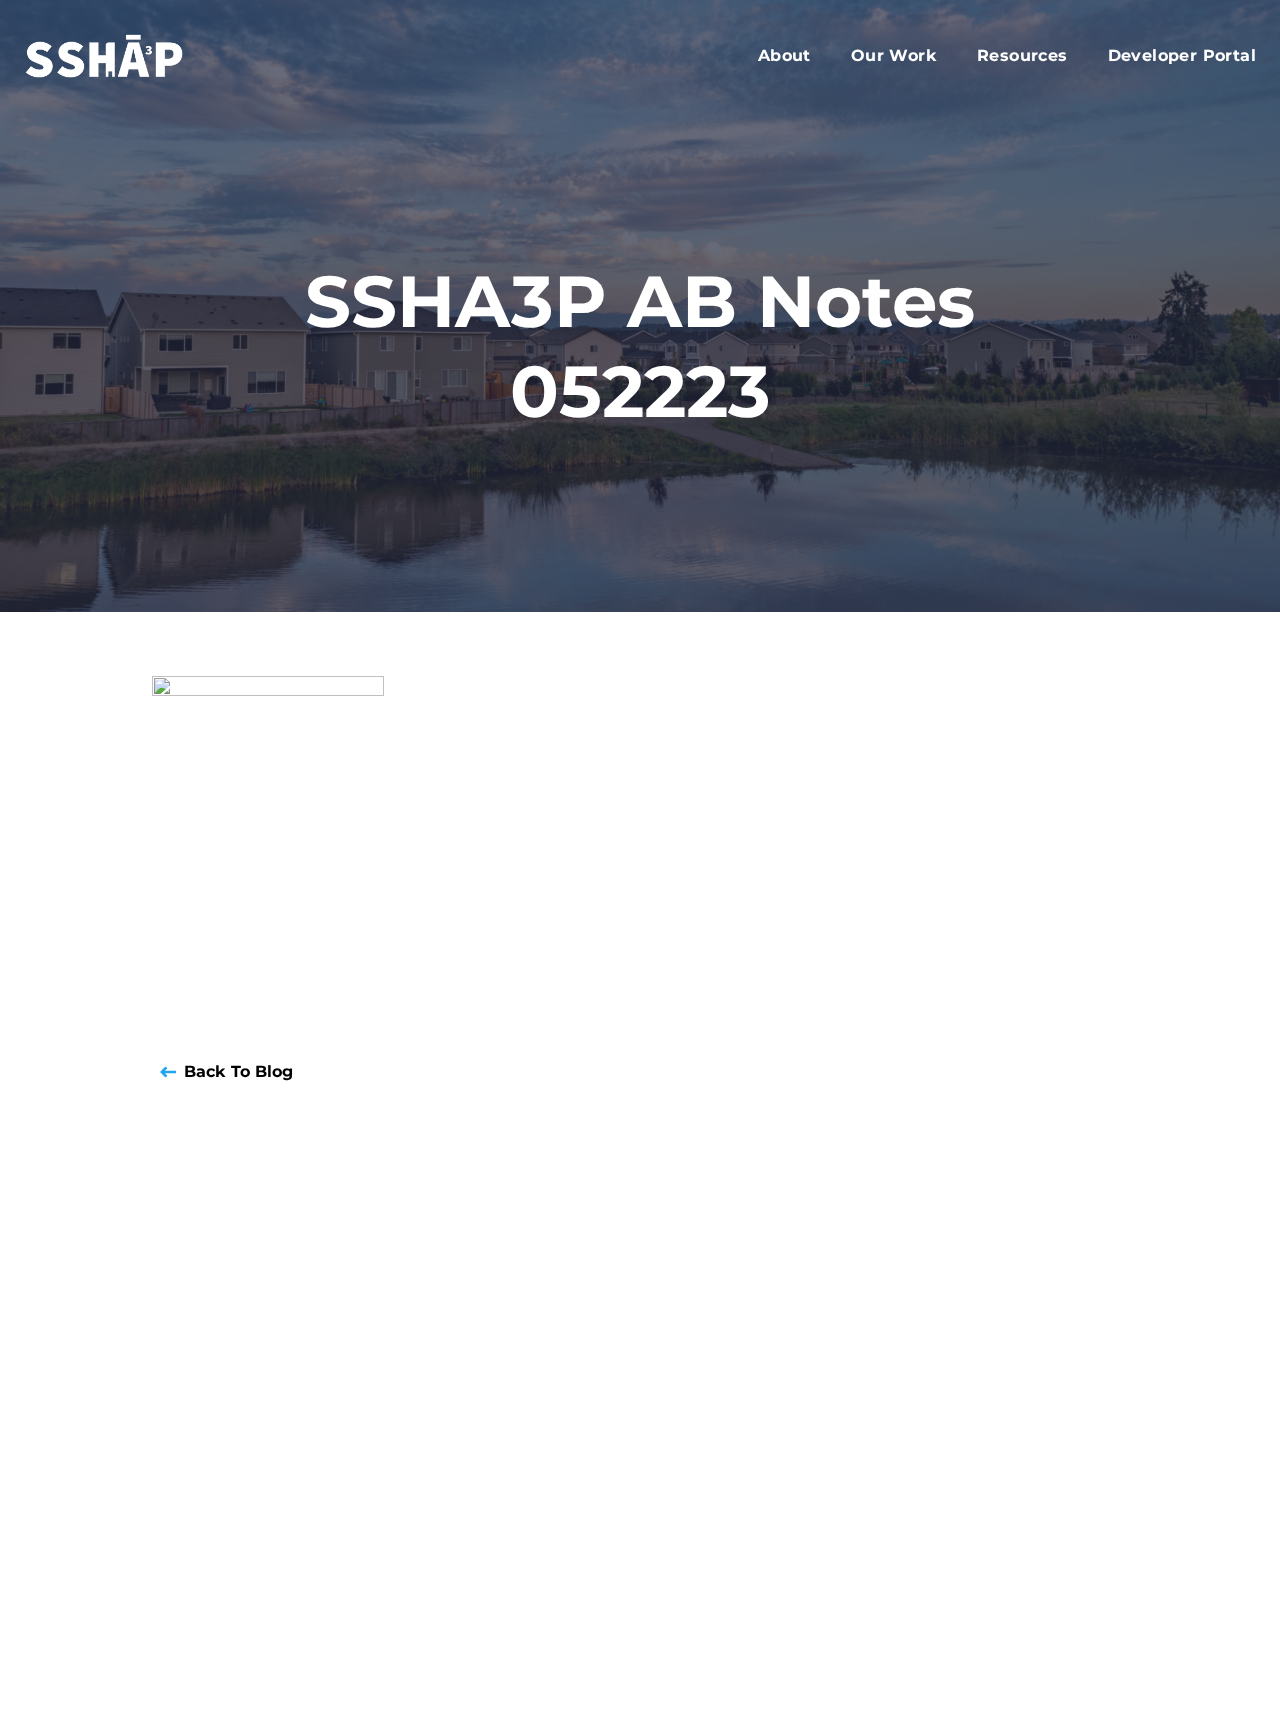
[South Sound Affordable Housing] (126, 56)
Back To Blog (238, 1071)
